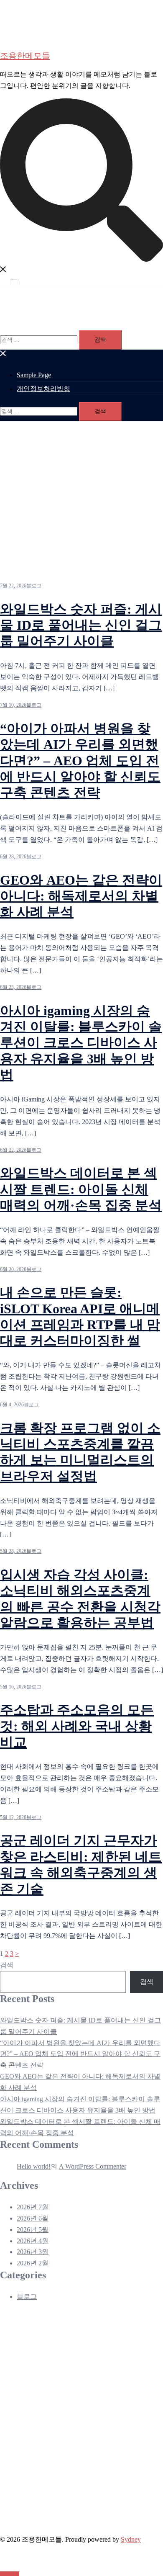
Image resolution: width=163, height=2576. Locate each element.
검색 (7, 1965)
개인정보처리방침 (43, 389)
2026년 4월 (33, 2241)
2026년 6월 (33, 2218)
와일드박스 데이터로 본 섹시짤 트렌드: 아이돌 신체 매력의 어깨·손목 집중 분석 (81, 1189)
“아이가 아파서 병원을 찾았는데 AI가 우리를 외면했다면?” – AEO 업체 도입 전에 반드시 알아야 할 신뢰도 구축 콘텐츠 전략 (80, 761)
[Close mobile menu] (3, 355)
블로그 (34, 586)
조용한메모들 (25, 56)
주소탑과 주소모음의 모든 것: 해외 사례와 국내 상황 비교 (77, 1726)
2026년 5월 (33, 2230)
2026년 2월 (33, 2263)
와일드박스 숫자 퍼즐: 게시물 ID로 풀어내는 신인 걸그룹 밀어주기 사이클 (81, 625)
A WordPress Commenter (93, 2166)
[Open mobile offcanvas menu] (14, 282)
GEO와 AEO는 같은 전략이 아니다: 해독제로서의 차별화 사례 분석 (81, 896)
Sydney (131, 2539)
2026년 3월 (33, 2252)
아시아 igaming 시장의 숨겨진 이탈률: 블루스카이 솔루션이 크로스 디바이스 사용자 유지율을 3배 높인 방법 (81, 1043)
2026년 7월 (33, 2207)
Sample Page (34, 375)
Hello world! (34, 2166)
